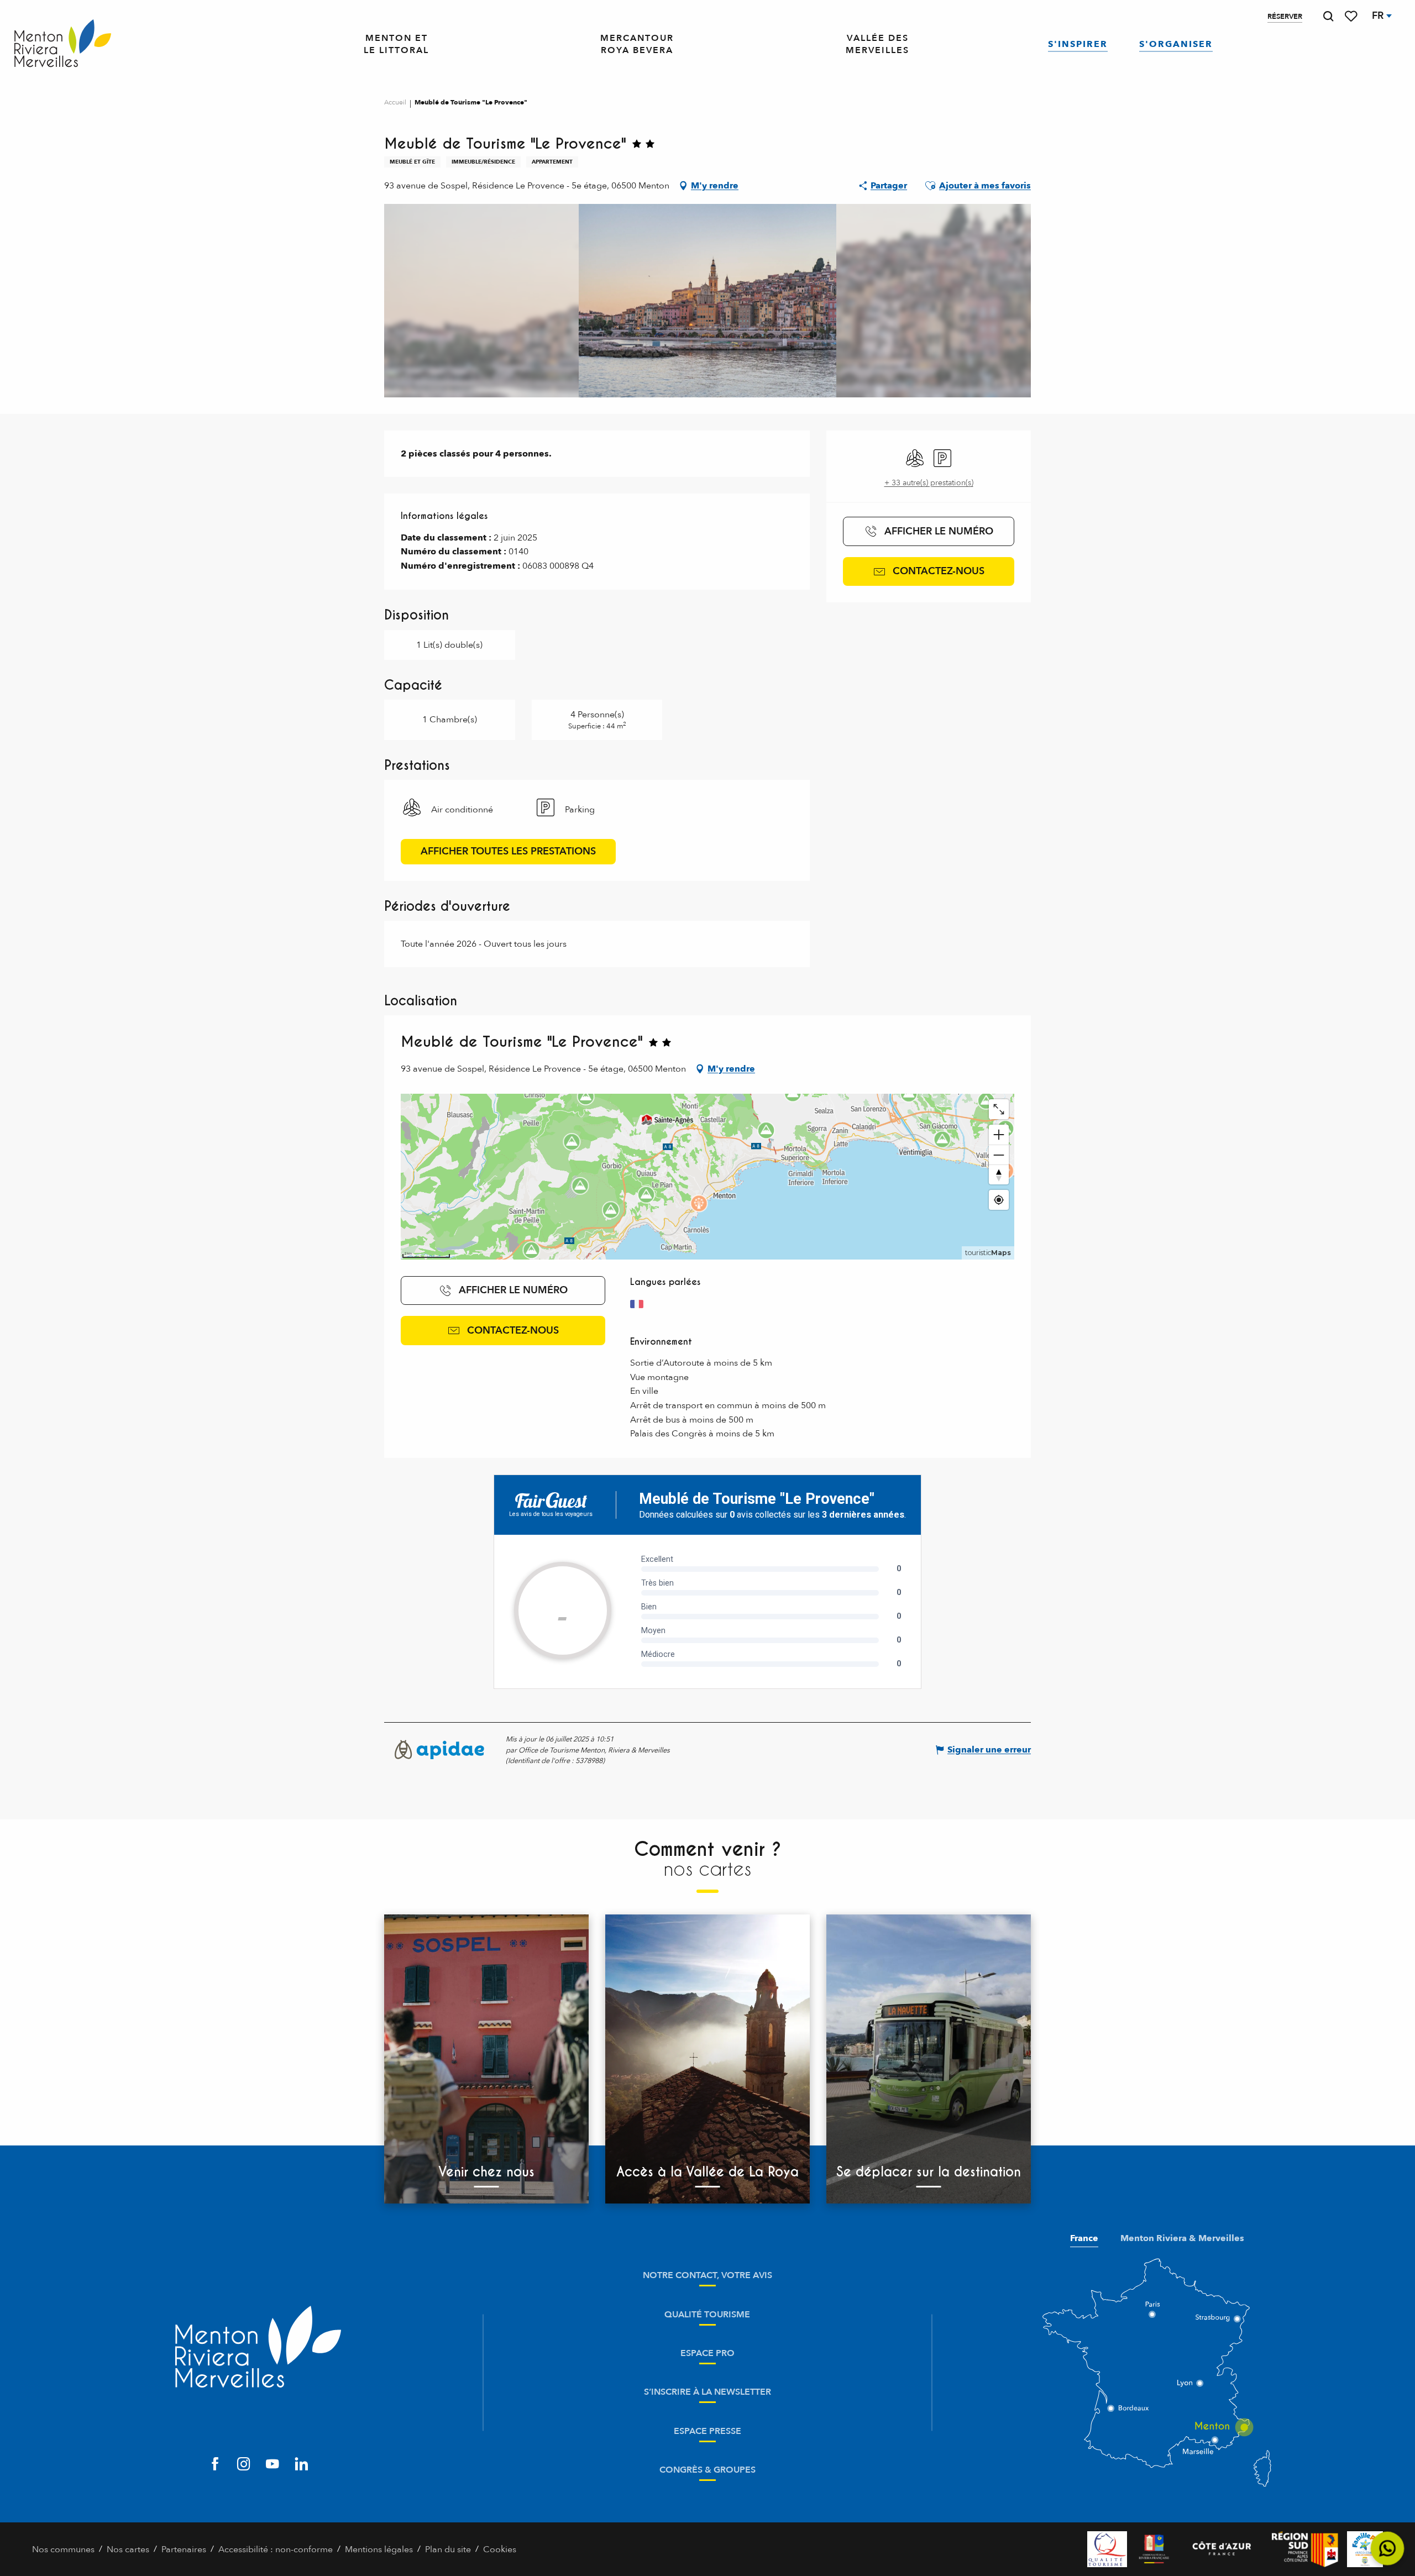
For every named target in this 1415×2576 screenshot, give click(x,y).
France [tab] (1084, 2238)
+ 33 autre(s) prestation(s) (929, 483)
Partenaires (184, 2549)
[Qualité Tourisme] (1107, 2549)
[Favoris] (1352, 16)
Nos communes (63, 2549)
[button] (1328, 16)
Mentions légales (379, 2549)
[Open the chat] (1388, 2549)
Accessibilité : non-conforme (276, 2549)
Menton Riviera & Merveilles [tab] (1182, 2238)
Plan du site (448, 2549)
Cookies (500, 2549)
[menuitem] (63, 44)
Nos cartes (128, 2549)
